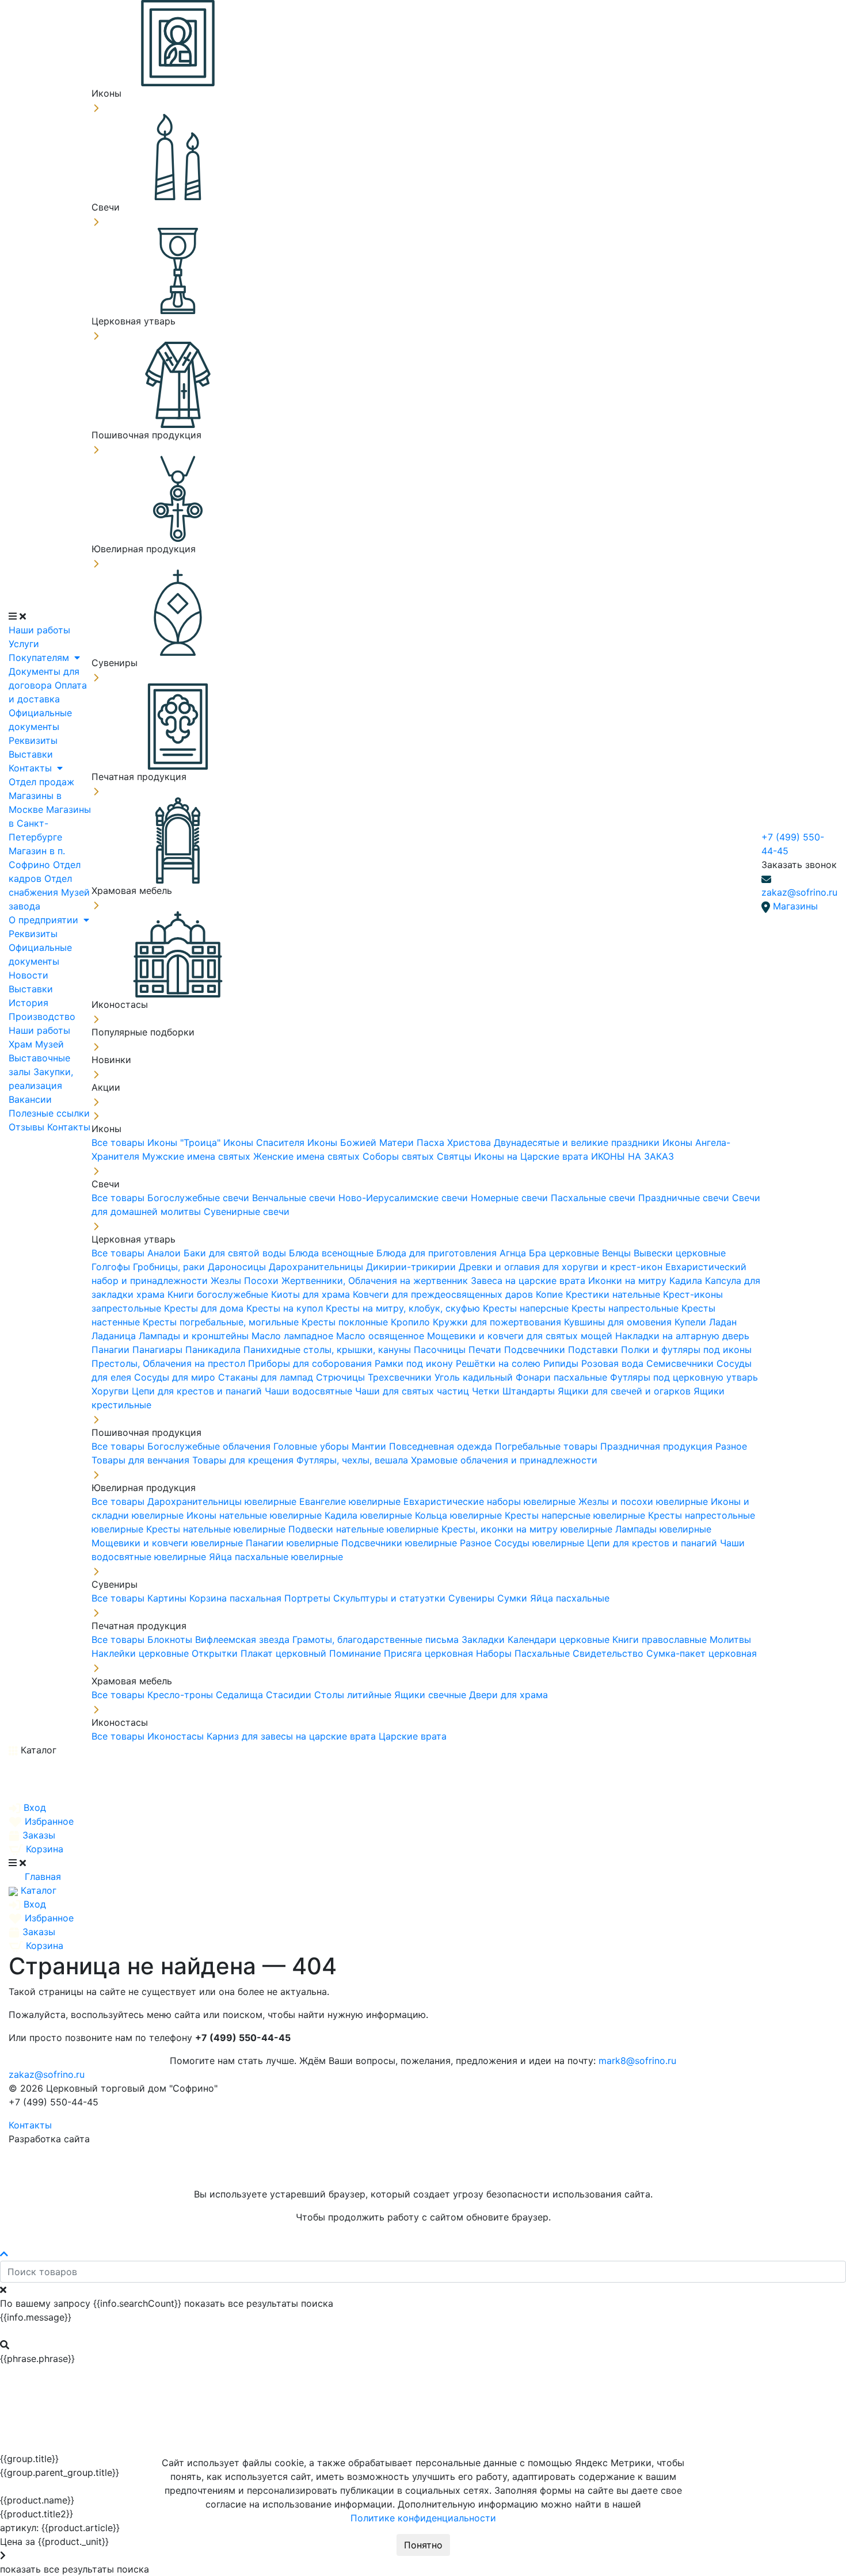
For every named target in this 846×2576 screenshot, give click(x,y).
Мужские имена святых (198, 1156)
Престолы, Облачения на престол (170, 1363)
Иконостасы (177, 1736)
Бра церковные (565, 1253)
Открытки (216, 1653)
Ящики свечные (432, 1695)
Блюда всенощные (333, 1253)
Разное (731, 1446)
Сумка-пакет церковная (702, 1653)
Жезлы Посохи (246, 1281)
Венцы (618, 1253)
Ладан (723, 1322)
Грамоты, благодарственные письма (377, 1639)
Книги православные (661, 1639)
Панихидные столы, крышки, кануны (329, 1350)
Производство (42, 1016)
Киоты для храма (312, 1294)
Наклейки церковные (142, 1653)
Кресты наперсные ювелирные (576, 1515)
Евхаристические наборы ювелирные (491, 1501)
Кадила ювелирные (370, 1515)
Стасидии (290, 1695)
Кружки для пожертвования (498, 1322)
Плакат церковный (285, 1653)
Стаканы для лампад (267, 1377)
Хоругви (112, 1391)
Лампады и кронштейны (195, 1336)
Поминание (357, 1653)
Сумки (514, 1598)
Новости (28, 975)
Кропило (412, 1322)
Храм (22, 1044)
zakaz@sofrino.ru (799, 892)
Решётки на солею (500, 1363)
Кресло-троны (182, 1695)
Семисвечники (681, 1363)
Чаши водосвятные (310, 1391)
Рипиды (562, 1363)
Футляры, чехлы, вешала (354, 1460)
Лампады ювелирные (663, 1529)
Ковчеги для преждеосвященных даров (444, 1294)
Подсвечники (536, 1350)
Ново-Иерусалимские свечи (405, 1198)
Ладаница (115, 1336)
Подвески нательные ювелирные (365, 1529)
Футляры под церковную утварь (684, 1377)
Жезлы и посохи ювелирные (645, 1501)
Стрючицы (342, 1377)
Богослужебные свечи (200, 1198)
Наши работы (39, 630)
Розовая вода (614, 1363)
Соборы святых (400, 1156)
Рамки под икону (415, 1363)
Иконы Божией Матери (362, 1142)
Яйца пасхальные (570, 1598)
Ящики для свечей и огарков (626, 1391)
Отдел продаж (41, 782)
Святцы (456, 1156)
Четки (487, 1391)
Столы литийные (354, 1695)
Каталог (37, 1750)
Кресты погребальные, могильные (222, 1322)
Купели (692, 1322)
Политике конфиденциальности (423, 2518)
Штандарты (530, 1391)
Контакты (32, 768)
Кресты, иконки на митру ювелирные (528, 1529)
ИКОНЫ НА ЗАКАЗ (632, 1156)
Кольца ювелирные (460, 1515)
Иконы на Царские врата (533, 1156)
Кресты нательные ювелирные (217, 1529)
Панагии (112, 1350)
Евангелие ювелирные (351, 1501)
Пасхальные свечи (595, 1198)
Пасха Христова (455, 1142)
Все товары (119, 1142)
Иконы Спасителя (265, 1142)
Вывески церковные (680, 1253)
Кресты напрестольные (626, 1308)
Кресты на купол (286, 1308)
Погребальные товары (548, 1446)
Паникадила (214, 1350)
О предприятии (45, 920)
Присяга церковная (430, 1653)
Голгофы (112, 1267)
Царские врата (413, 1736)
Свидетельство (609, 1653)
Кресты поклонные (346, 1322)
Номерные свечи (511, 1198)
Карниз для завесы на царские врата (293, 1736)
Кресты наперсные (527, 1308)
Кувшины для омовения (619, 1322)
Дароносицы (238, 1267)
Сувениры (473, 1598)
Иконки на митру (629, 1281)
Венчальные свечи (295, 1198)
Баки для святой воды (236, 1253)
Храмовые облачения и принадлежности (504, 1460)
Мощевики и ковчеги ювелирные (169, 1543)
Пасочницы (441, 1350)
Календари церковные (560, 1639)
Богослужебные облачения (210, 1446)
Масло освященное (382, 1336)
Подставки (595, 1350)
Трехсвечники (401, 1377)
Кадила (687, 1281)
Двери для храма (508, 1695)
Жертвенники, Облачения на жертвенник (376, 1281)
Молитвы (730, 1639)
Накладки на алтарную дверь (682, 1336)
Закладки (485, 1639)
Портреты (309, 1598)
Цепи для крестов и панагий (198, 1391)
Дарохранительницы (317, 1267)
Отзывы (28, 1127)
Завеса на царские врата (529, 1281)
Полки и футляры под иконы (686, 1350)
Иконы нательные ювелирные (256, 1515)
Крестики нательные (614, 1294)
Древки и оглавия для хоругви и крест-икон (562, 1267)
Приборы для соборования (311, 1363)
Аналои (165, 1253)
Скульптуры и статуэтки (391, 1598)
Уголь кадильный (475, 1377)
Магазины (795, 906)
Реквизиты (33, 740)
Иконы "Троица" (185, 1142)
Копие (551, 1294)
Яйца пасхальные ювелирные (276, 1557)
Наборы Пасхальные (524, 1653)
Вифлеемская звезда (244, 1639)
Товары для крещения (244, 1460)
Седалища (241, 1695)
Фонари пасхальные (563, 1377)
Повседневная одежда (442, 1446)
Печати (486, 1350)
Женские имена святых (308, 1156)
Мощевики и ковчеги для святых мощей (521, 1336)
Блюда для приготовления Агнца (453, 1253)
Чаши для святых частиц (414, 1391)
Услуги (24, 644)
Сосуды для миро (176, 1377)
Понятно (423, 2545)
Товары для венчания (142, 1460)
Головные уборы (313, 1446)
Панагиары (159, 1350)
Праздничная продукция (658, 1446)
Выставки (31, 754)
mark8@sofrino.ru (637, 2061)
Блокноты (171, 1639)
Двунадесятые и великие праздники (578, 1142)
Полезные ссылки (49, 1113)
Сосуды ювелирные (541, 1543)
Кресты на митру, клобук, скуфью (404, 1308)
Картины (168, 1598)
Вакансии (30, 1099)
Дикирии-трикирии (412, 1267)
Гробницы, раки (170, 1267)
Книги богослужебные (219, 1294)
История (28, 1003)
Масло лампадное (294, 1336)
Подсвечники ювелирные (401, 1543)
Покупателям (40, 658)
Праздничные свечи (685, 1198)
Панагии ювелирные (294, 1543)
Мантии (370, 1446)
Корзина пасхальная (237, 1598)
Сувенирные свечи (247, 1211)
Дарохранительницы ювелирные (223, 1501)
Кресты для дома (205, 1308)
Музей (49, 1044)
